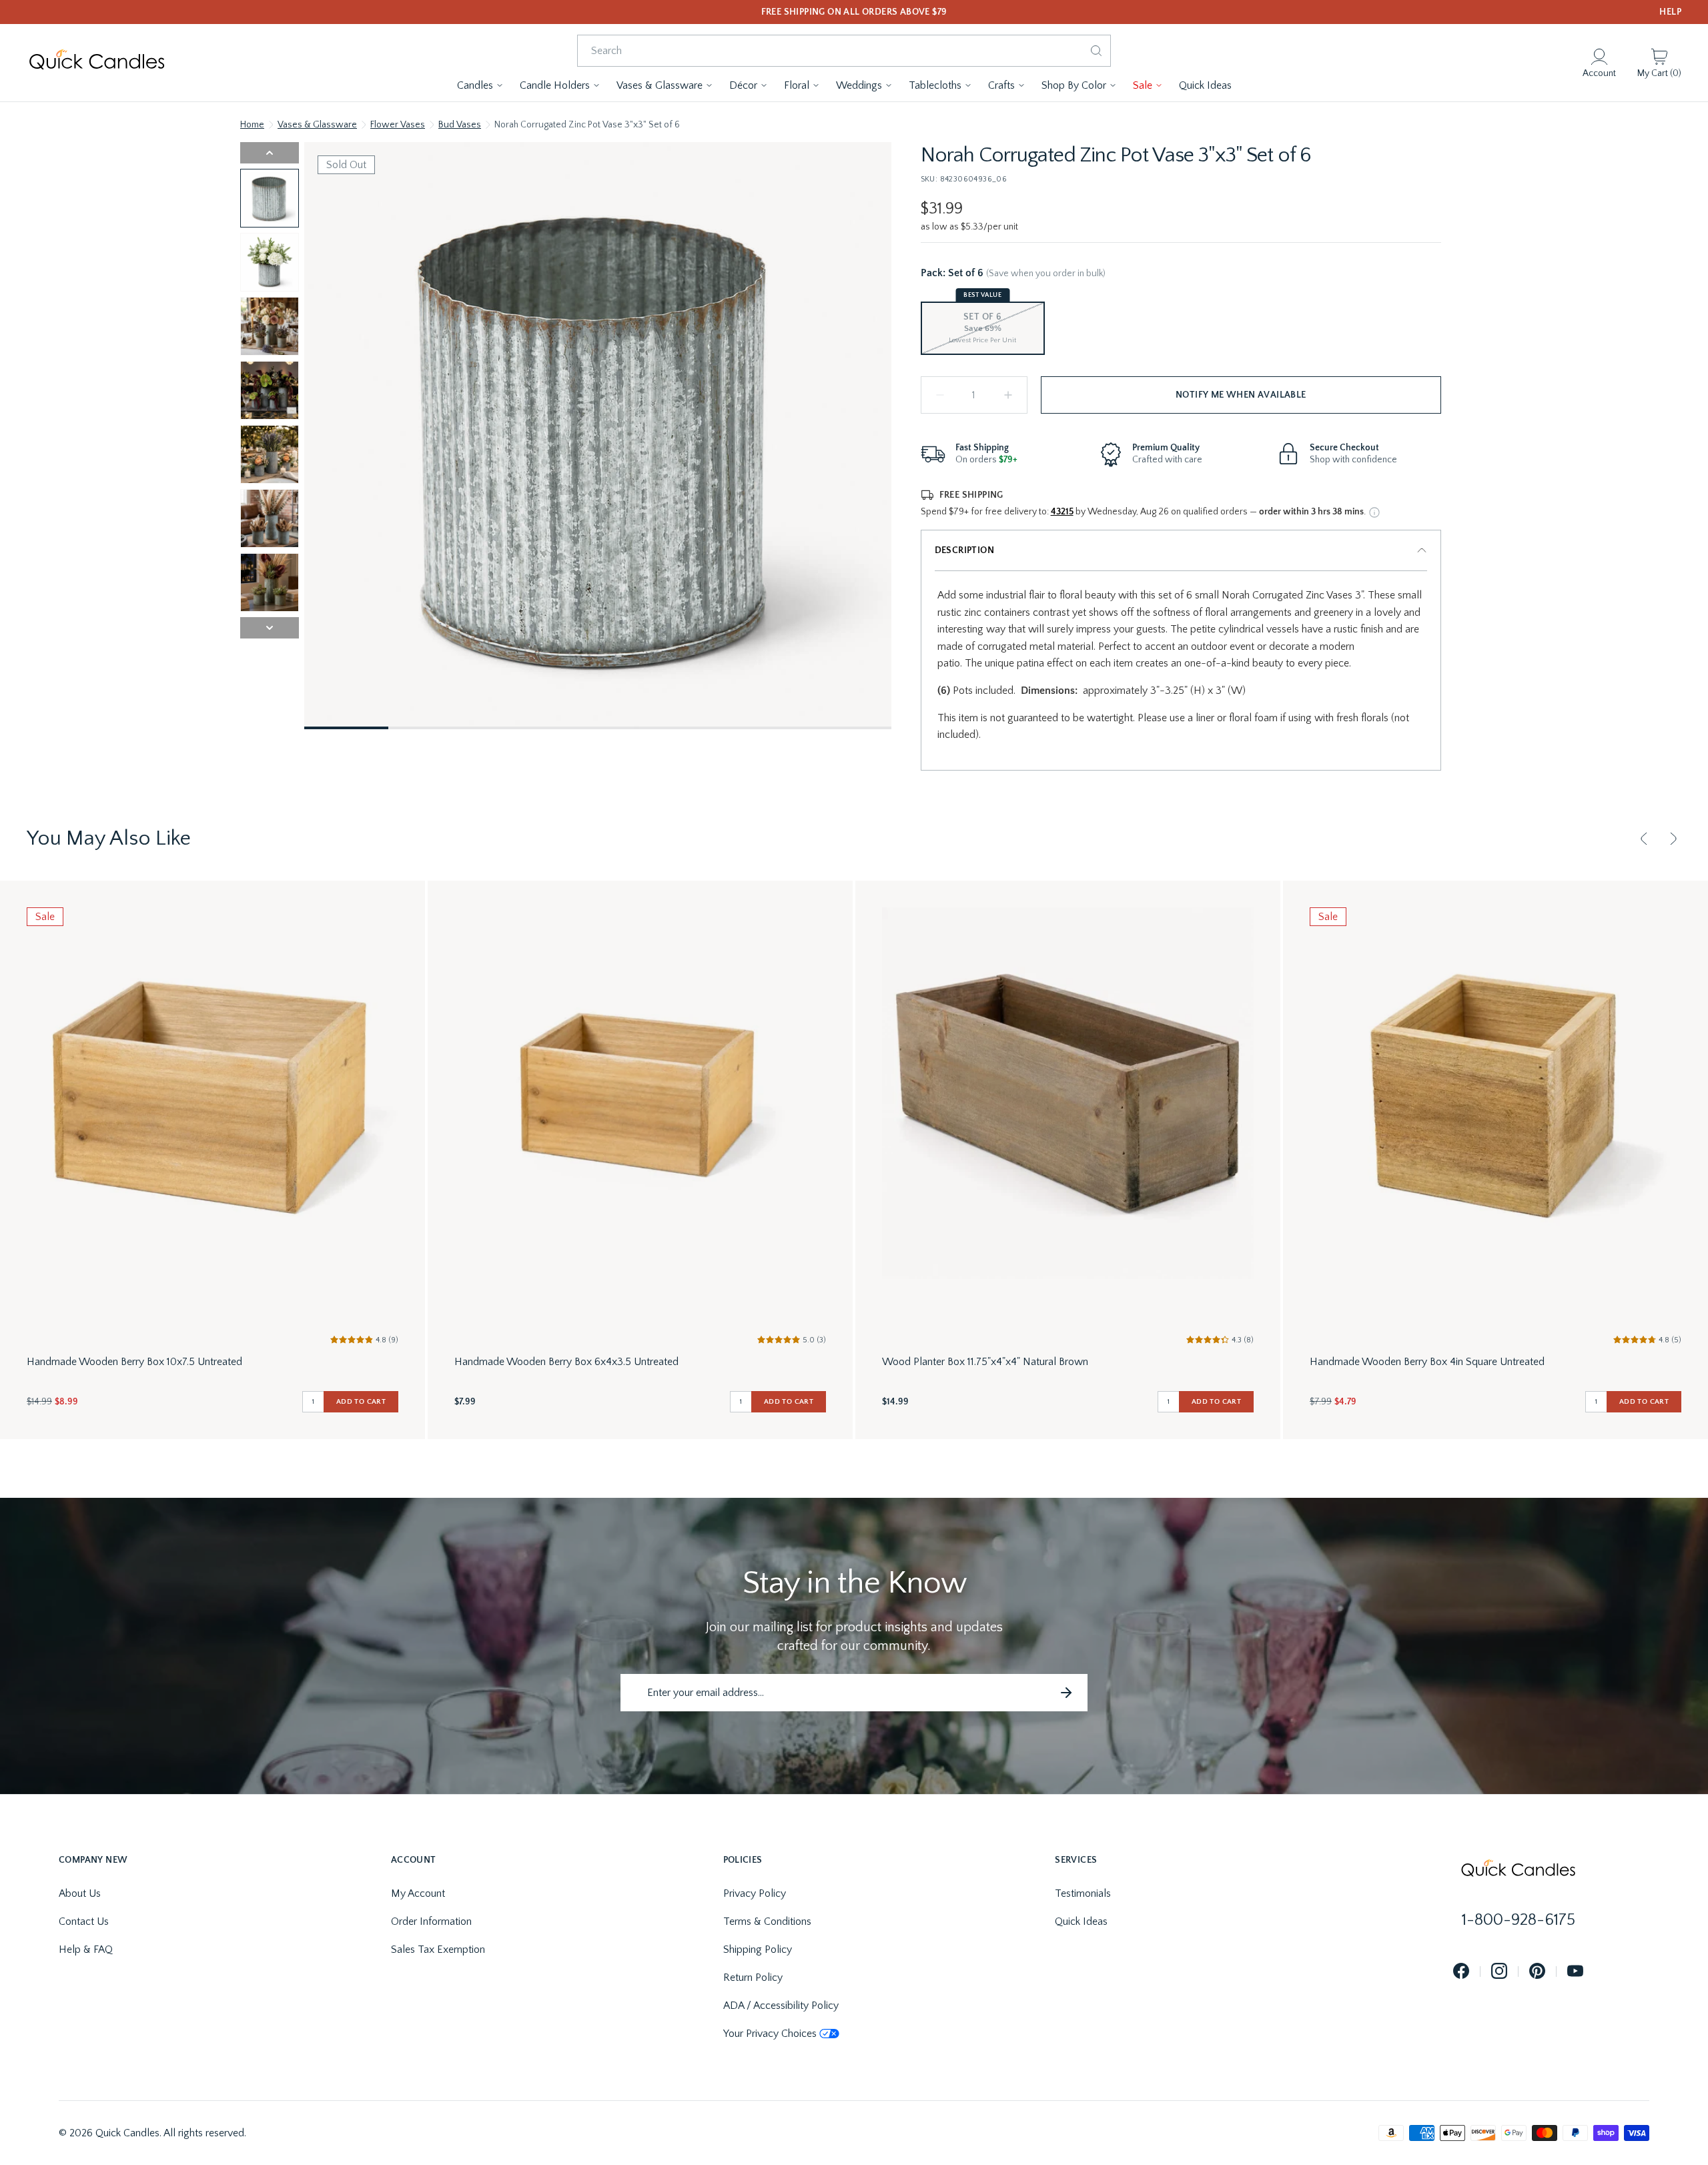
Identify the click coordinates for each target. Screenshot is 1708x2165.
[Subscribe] (1066, 1693)
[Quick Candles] (97, 63)
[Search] (1096, 51)
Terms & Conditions (767, 1921)
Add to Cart (361, 1402)
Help (1670, 12)
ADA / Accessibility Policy (781, 2006)
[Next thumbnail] (270, 628)
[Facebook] (1461, 1972)
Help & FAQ (86, 1950)
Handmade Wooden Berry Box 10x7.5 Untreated (134, 1362)
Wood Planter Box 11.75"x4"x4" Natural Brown (985, 1362)
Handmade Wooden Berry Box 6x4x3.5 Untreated (566, 1362)
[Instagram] (1499, 1972)
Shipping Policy (758, 1950)
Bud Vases (460, 125)
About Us (80, 1893)
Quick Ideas (1081, 1921)
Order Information (431, 1921)
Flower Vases (398, 125)
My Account (418, 1893)
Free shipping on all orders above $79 (854, 12)
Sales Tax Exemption (438, 1950)
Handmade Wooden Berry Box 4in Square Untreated (1427, 1362)
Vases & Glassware (317, 125)
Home (252, 125)
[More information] (1374, 512)
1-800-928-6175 (1519, 1920)
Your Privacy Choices (770, 2034)
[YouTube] (1575, 1972)
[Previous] (1644, 839)
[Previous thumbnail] (270, 153)
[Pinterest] (1537, 1972)
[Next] (1673, 839)
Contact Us (84, 1921)
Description (964, 550)
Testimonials (1083, 1893)
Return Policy (753, 1978)
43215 (1062, 512)
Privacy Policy (755, 1893)
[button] (480, 85)
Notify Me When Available (1241, 395)
